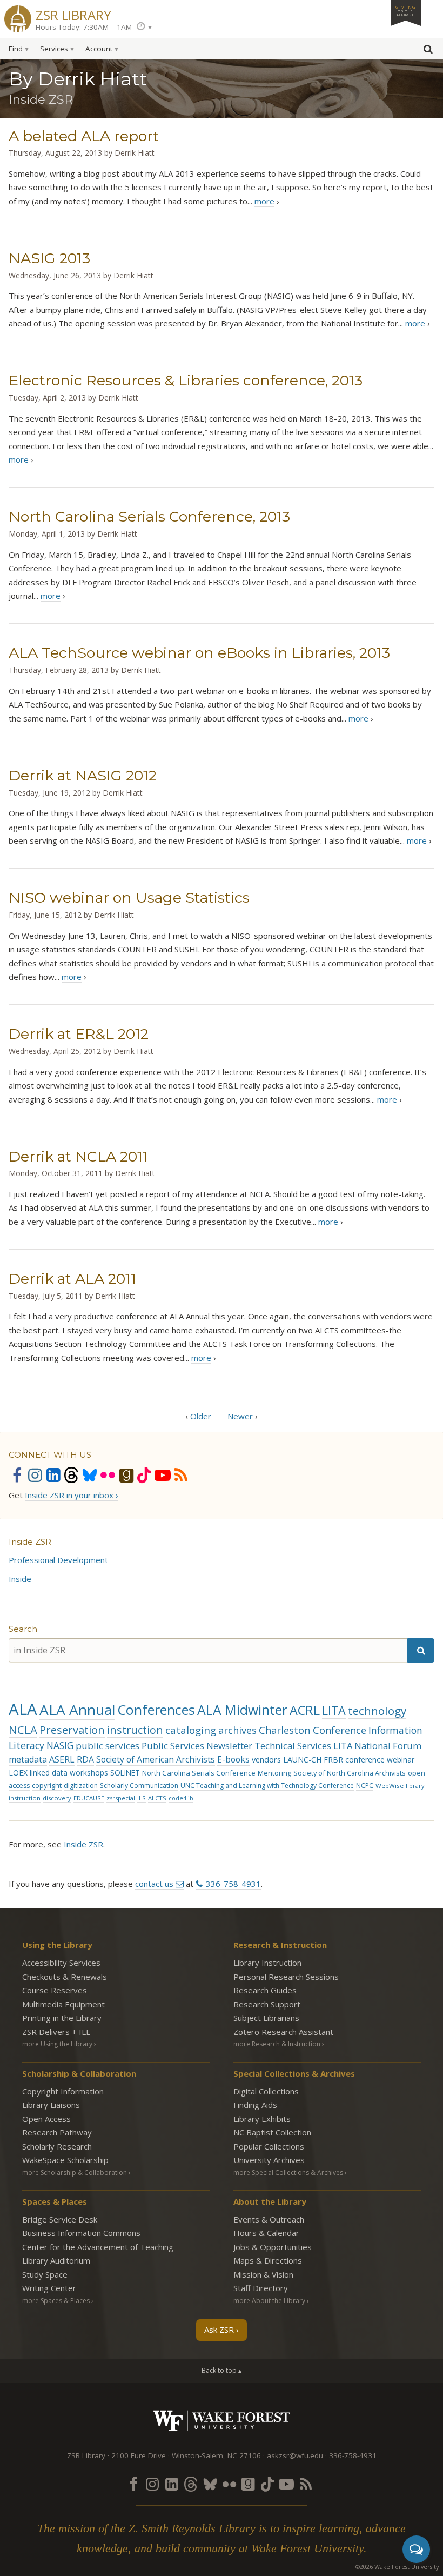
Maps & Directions (268, 2260)
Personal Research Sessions (286, 1977)
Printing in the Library (62, 2018)
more (264, 201)
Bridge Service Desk (60, 2219)
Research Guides (265, 1990)
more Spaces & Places (56, 2301)
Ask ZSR (219, 2330)
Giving (406, 10)
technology (377, 1711)
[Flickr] (108, 1475)
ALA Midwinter (242, 1710)
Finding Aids (255, 2105)
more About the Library (269, 2301)
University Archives (269, 2160)
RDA (85, 1759)
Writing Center (49, 2288)
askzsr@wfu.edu (295, 2455)
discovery (57, 1798)
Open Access (46, 2119)
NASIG (60, 1746)
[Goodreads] (126, 1475)
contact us (154, 1884)
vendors (266, 1760)
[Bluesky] (90, 1475)
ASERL (62, 1759)
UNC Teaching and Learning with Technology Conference (267, 1786)
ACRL (305, 1710)
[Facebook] (17, 1475)
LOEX (18, 1773)
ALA (23, 1709)
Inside (20, 1579)
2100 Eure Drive (139, 2455)
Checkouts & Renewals (65, 1977)
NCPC (365, 1786)
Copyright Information (63, 2091)
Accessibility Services (61, 1963)
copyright (47, 1786)
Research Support (267, 2004)
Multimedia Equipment (63, 2004)
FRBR (333, 1760)
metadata (28, 1759)
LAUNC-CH (302, 1760)
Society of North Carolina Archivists (350, 1773)
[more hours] (144, 27)
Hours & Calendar (266, 2233)
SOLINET (125, 1773)
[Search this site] (428, 51)
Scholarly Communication (139, 1786)
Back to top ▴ (222, 2370)
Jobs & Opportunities (273, 2247)
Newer (240, 1416)
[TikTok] (144, 1475)
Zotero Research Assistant (283, 2032)
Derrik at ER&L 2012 (79, 1034)
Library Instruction (267, 1963)
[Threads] (71, 1475)
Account (99, 49)
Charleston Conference (313, 1730)
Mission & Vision (263, 2274)
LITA (334, 1710)
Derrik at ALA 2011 (72, 1279)
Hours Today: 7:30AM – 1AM (84, 27)
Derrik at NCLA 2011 (78, 1156)
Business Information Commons (81, 2233)
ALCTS (157, 1798)
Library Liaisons (51, 2105)
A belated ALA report (84, 136)
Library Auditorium (56, 2260)
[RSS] (181, 1475)
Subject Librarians (266, 2018)
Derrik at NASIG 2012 (83, 775)
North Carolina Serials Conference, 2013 (149, 516)
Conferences (156, 1710)
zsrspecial (121, 1798)
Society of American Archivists (156, 1759)
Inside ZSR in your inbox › (72, 1495)
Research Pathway (57, 2132)
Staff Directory (261, 2288)
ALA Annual (77, 1710)
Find (16, 49)
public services (108, 1746)
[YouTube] (163, 1475)
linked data (49, 1773)
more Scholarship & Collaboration (75, 2173)
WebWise (390, 1786)
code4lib (181, 1798)
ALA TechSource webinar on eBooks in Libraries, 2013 (199, 653)
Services (54, 49)
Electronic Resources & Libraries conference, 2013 (186, 380)
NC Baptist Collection (272, 2132)
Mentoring (274, 1773)
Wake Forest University (222, 2421)
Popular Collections (269, 2146)
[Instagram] (35, 1475)
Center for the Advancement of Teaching (98, 2247)
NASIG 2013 (49, 258)
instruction (135, 1730)
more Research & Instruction (277, 2044)
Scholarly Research (57, 2146)
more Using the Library (57, 2044)
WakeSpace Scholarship (65, 2160)
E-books (233, 1759)
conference (365, 1760)
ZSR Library (73, 14)
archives (237, 1730)
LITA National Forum (377, 1746)
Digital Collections (266, 2091)
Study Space (45, 2274)
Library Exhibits (262, 2119)
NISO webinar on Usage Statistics (129, 897)
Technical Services (293, 1746)
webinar (401, 1760)
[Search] (421, 1650)
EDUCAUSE (89, 1798)
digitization (81, 1786)
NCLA (23, 1730)
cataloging (191, 1730)
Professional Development (58, 1560)
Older (201, 1416)
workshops (89, 1773)
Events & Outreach (269, 2219)
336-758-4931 (233, 1884)
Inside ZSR (30, 1542)
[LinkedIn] (53, 1475)
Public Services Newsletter (197, 1746)
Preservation (72, 1730)
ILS (142, 1798)
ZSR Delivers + (56, 2032)
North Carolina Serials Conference (199, 1773)
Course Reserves (55, 1990)
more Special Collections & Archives (288, 2173)
